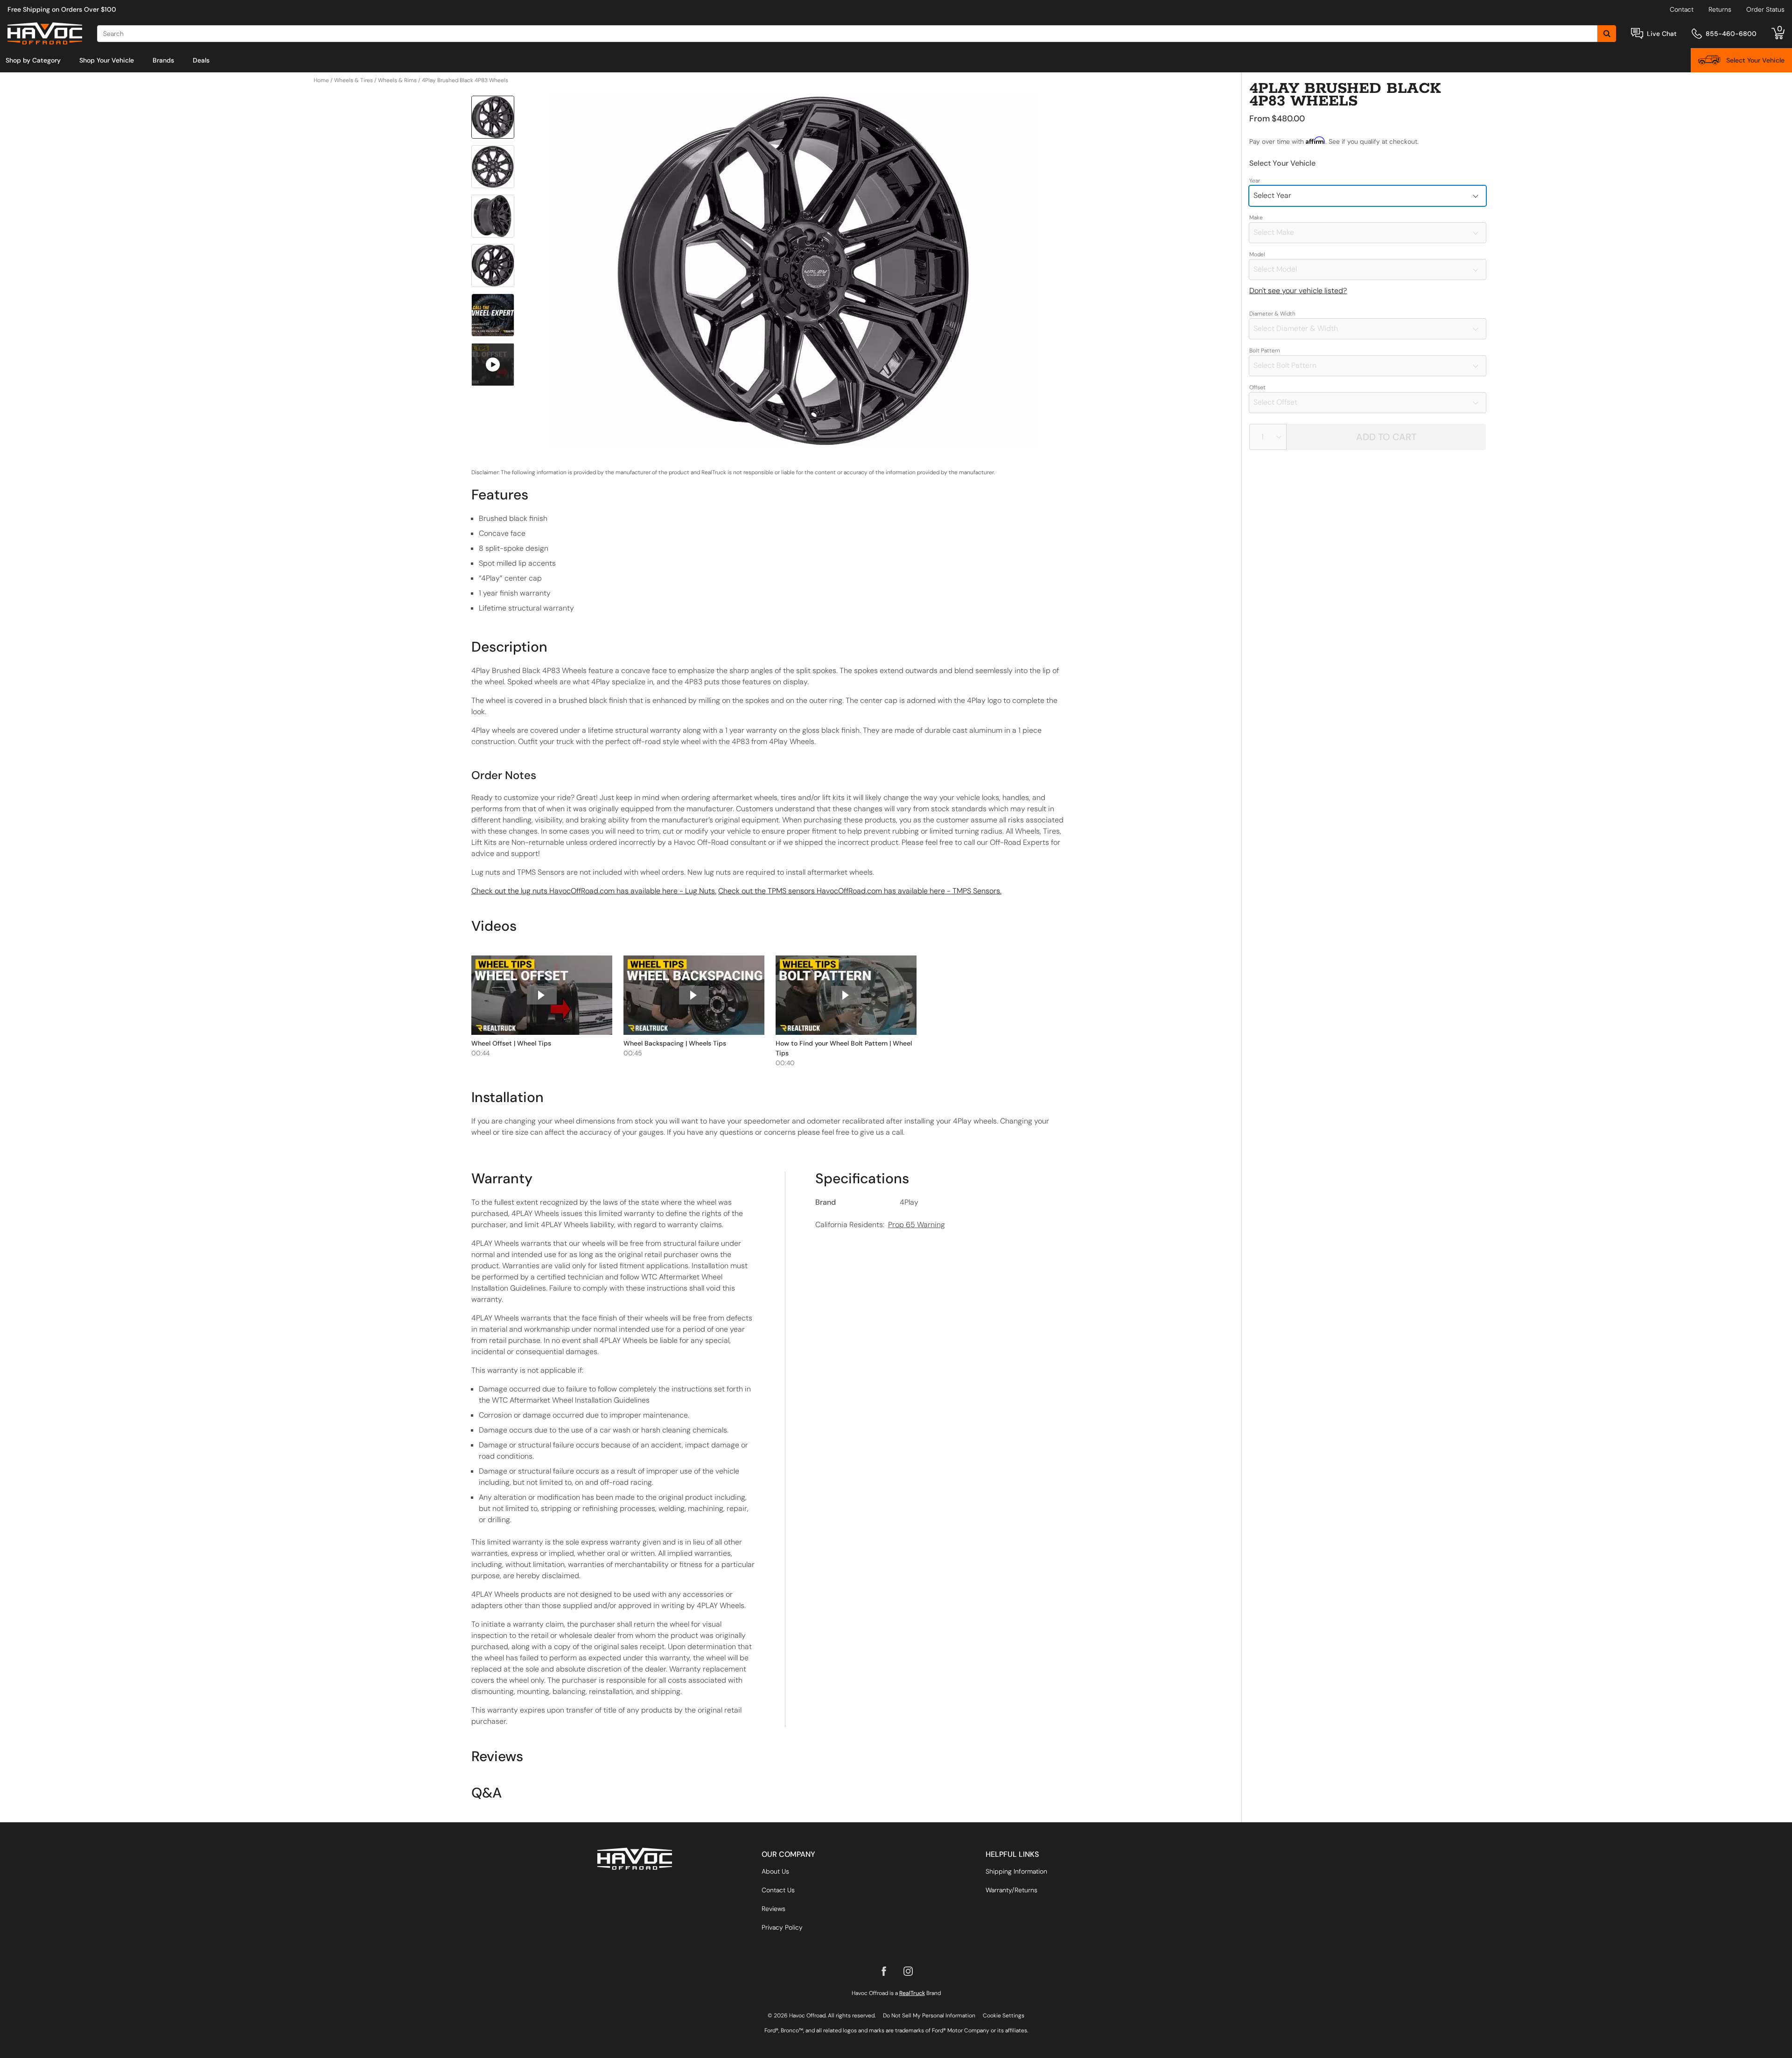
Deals (201, 60)
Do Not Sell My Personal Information (929, 2016)
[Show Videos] (493, 365)
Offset (1257, 387)
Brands (163, 60)
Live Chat (1662, 34)
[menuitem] (33, 60)
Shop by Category (33, 60)
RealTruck (912, 1993)
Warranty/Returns (1011, 1890)
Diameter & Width (1272, 314)
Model (1257, 254)
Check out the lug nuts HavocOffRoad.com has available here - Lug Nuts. (594, 891)
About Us (775, 1871)
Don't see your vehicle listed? (1298, 291)
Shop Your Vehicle (107, 60)
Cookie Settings (1004, 2016)
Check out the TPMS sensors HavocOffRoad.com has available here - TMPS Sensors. (860, 891)
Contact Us (778, 1890)
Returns (1720, 9)
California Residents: (880, 1225)
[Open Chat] (1637, 33)
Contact (1682, 9)
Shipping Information (1016, 1871)
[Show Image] (493, 117)
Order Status (1765, 9)
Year (1255, 181)
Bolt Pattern (1265, 351)
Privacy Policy (782, 1927)
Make (1256, 218)
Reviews (773, 1909)
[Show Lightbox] (793, 271)
